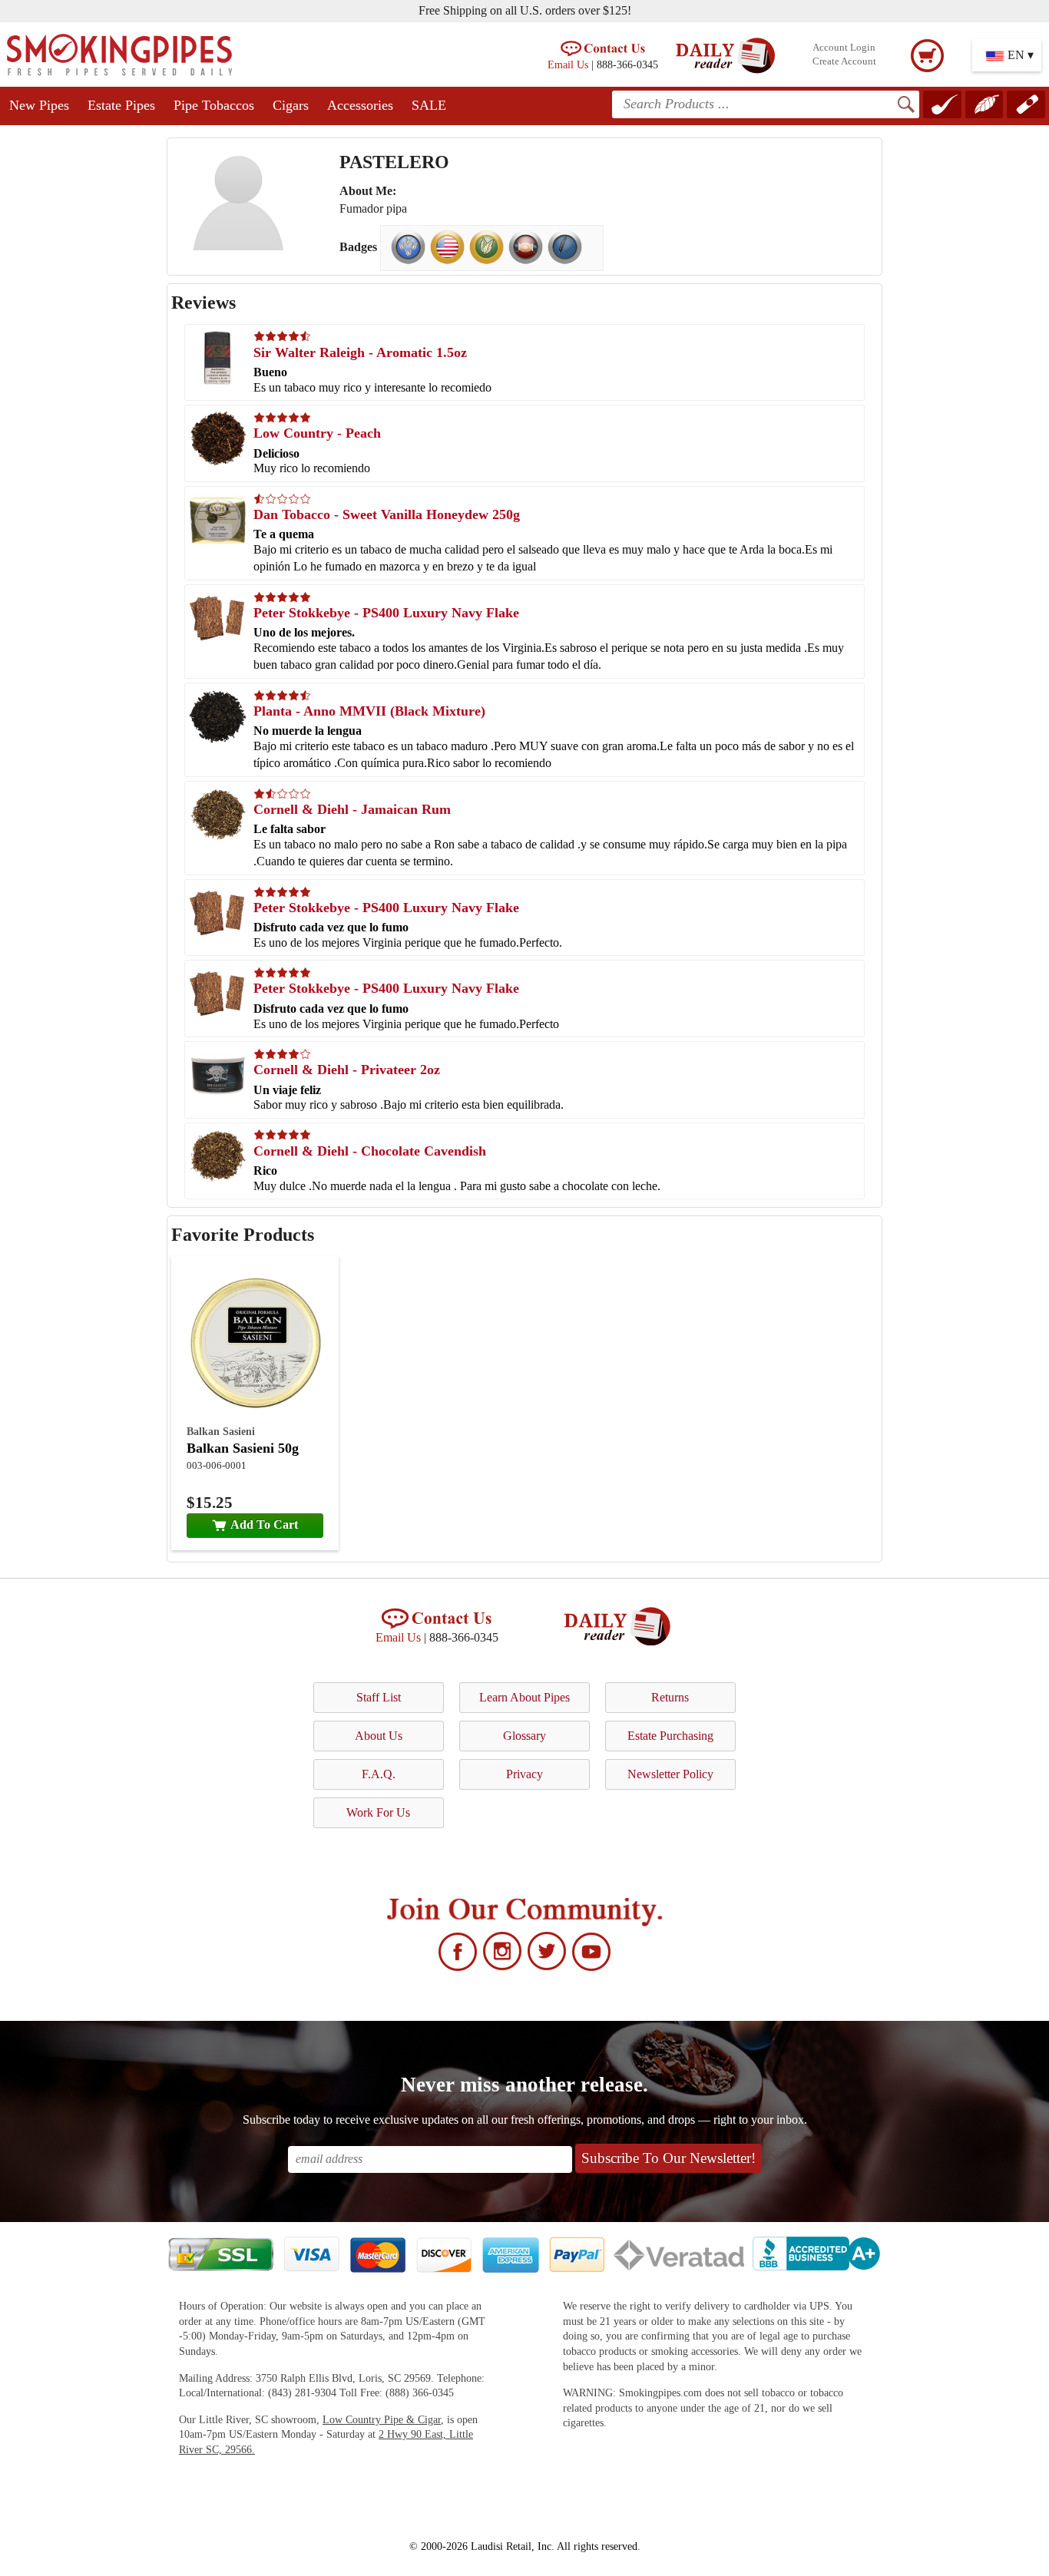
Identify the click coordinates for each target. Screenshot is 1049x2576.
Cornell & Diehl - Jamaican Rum (352, 809)
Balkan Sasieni (221, 1431)
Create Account (844, 61)
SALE (429, 105)
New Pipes (39, 105)
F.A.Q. (379, 1774)
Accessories (360, 105)
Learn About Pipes (524, 1697)
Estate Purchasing (670, 1736)
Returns (670, 1697)
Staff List (379, 1697)
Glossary (524, 1736)
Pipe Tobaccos (214, 105)
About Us (379, 1736)
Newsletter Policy (670, 1774)
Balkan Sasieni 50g (243, 1448)
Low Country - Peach (317, 433)
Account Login (844, 48)
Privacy (524, 1774)
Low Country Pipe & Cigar (382, 2420)
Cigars (291, 105)
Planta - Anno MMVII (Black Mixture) (369, 711)
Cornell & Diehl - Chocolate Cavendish (370, 1151)
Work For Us (378, 1812)
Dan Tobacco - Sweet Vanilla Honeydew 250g (387, 514)
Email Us (568, 64)
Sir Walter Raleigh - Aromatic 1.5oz (360, 352)
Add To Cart (264, 1524)
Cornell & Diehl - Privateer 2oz (347, 1070)
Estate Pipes (121, 105)
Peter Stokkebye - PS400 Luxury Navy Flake (386, 613)
